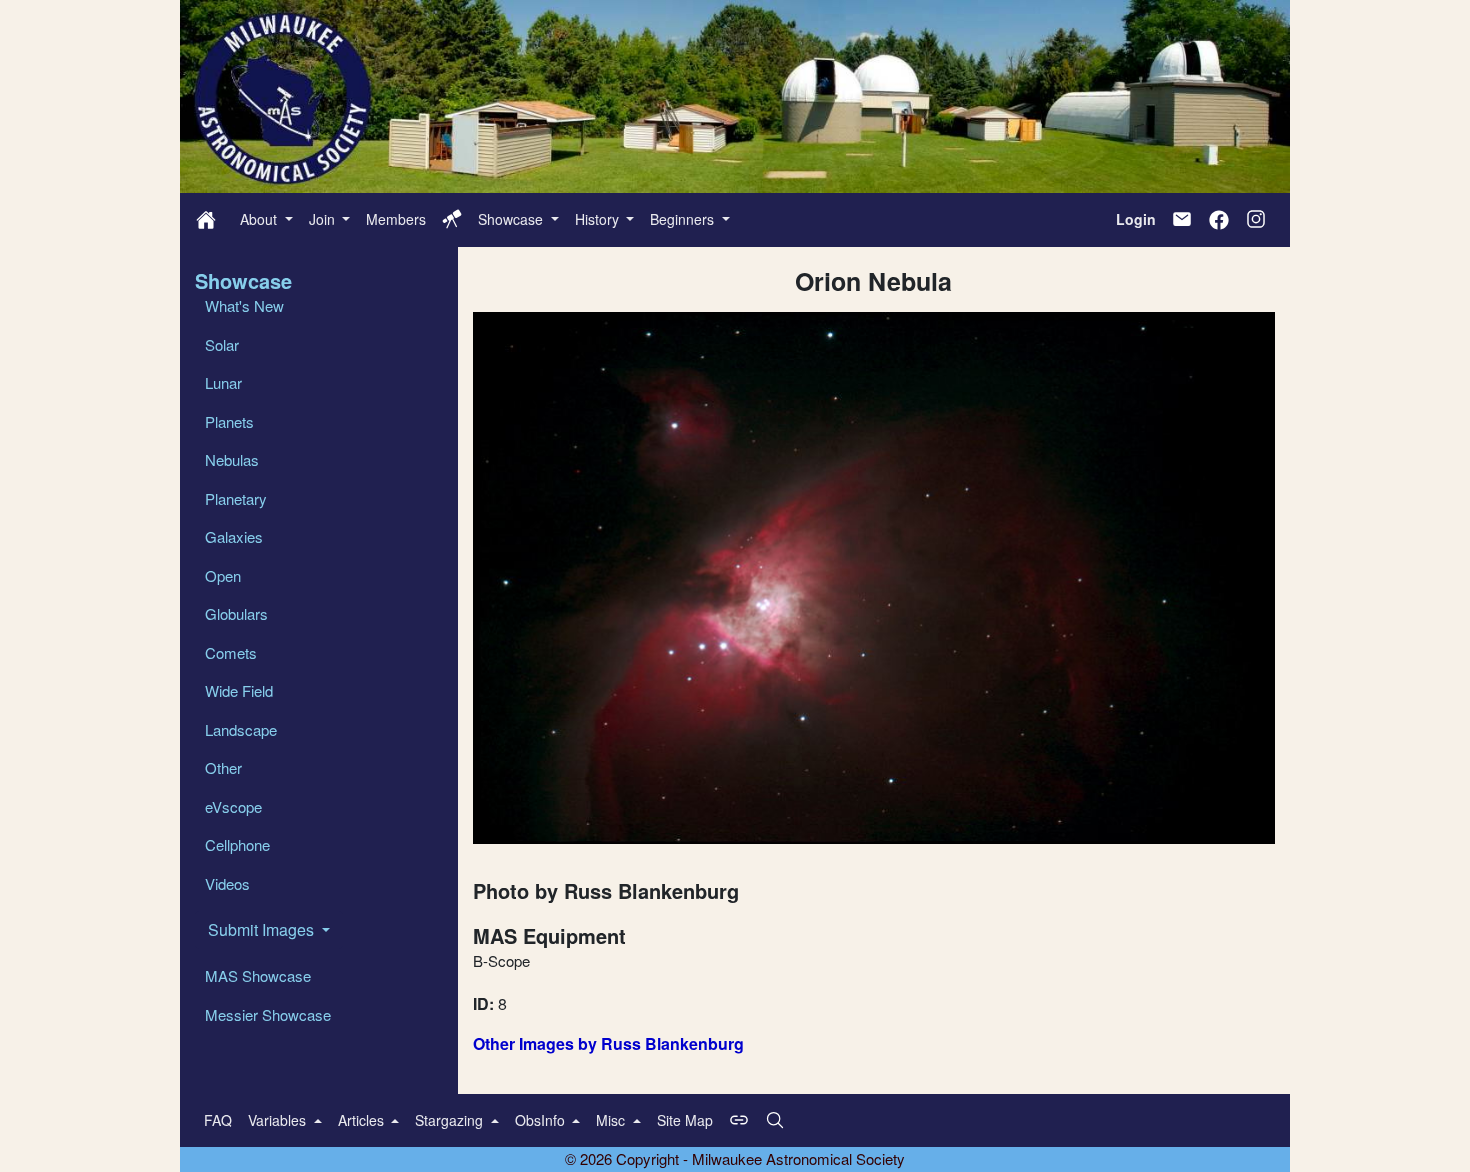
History (599, 219)
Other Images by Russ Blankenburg (608, 1043)
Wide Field (239, 690)
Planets (229, 421)
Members (396, 219)
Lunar (223, 382)
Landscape (241, 729)
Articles (363, 1120)
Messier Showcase (268, 1014)
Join (324, 219)
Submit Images (263, 929)
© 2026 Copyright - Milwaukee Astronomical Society (735, 1158)
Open (223, 575)
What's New (244, 305)
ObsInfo (542, 1120)
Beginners (684, 219)
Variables (279, 1120)
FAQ (218, 1120)
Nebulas (232, 459)
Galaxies (234, 536)
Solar (222, 344)
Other (223, 767)
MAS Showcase (258, 975)
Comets (231, 652)
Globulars (236, 613)
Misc (612, 1120)
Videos (227, 883)
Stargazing (451, 1120)
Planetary (236, 498)
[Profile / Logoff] (452, 219)
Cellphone (237, 844)
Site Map (685, 1120)
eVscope (233, 806)
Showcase (512, 219)
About (260, 219)
